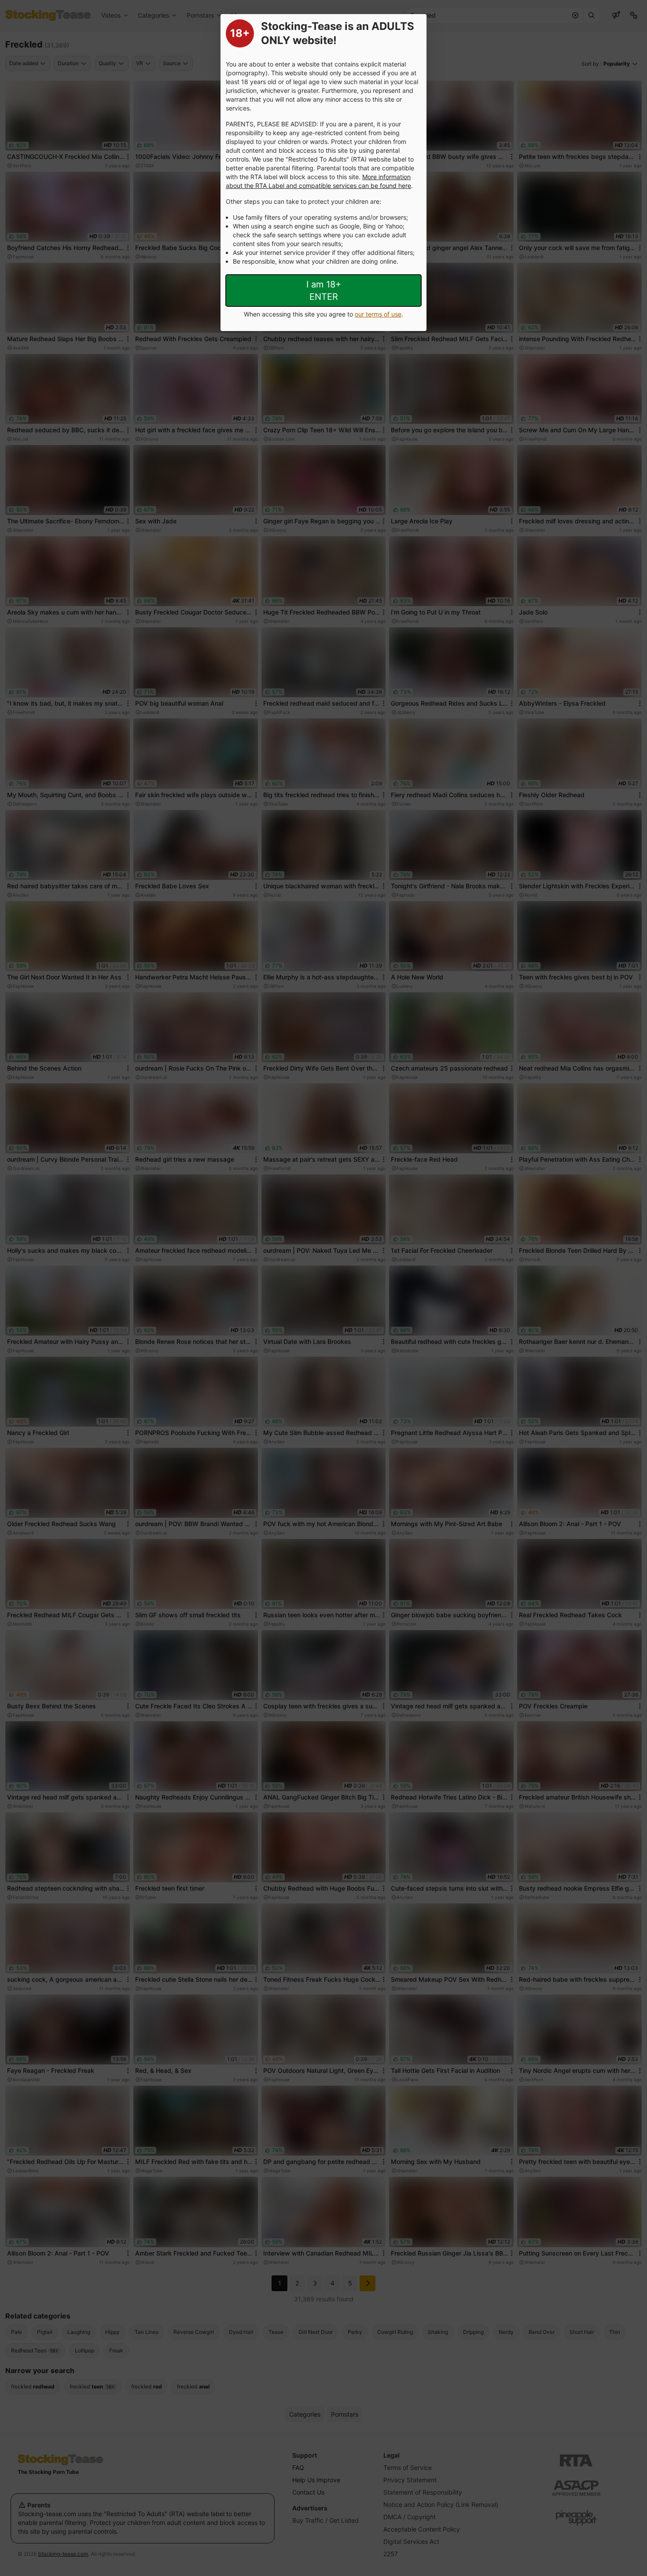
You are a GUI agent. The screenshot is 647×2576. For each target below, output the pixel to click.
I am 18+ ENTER (324, 291)
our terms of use (378, 314)
